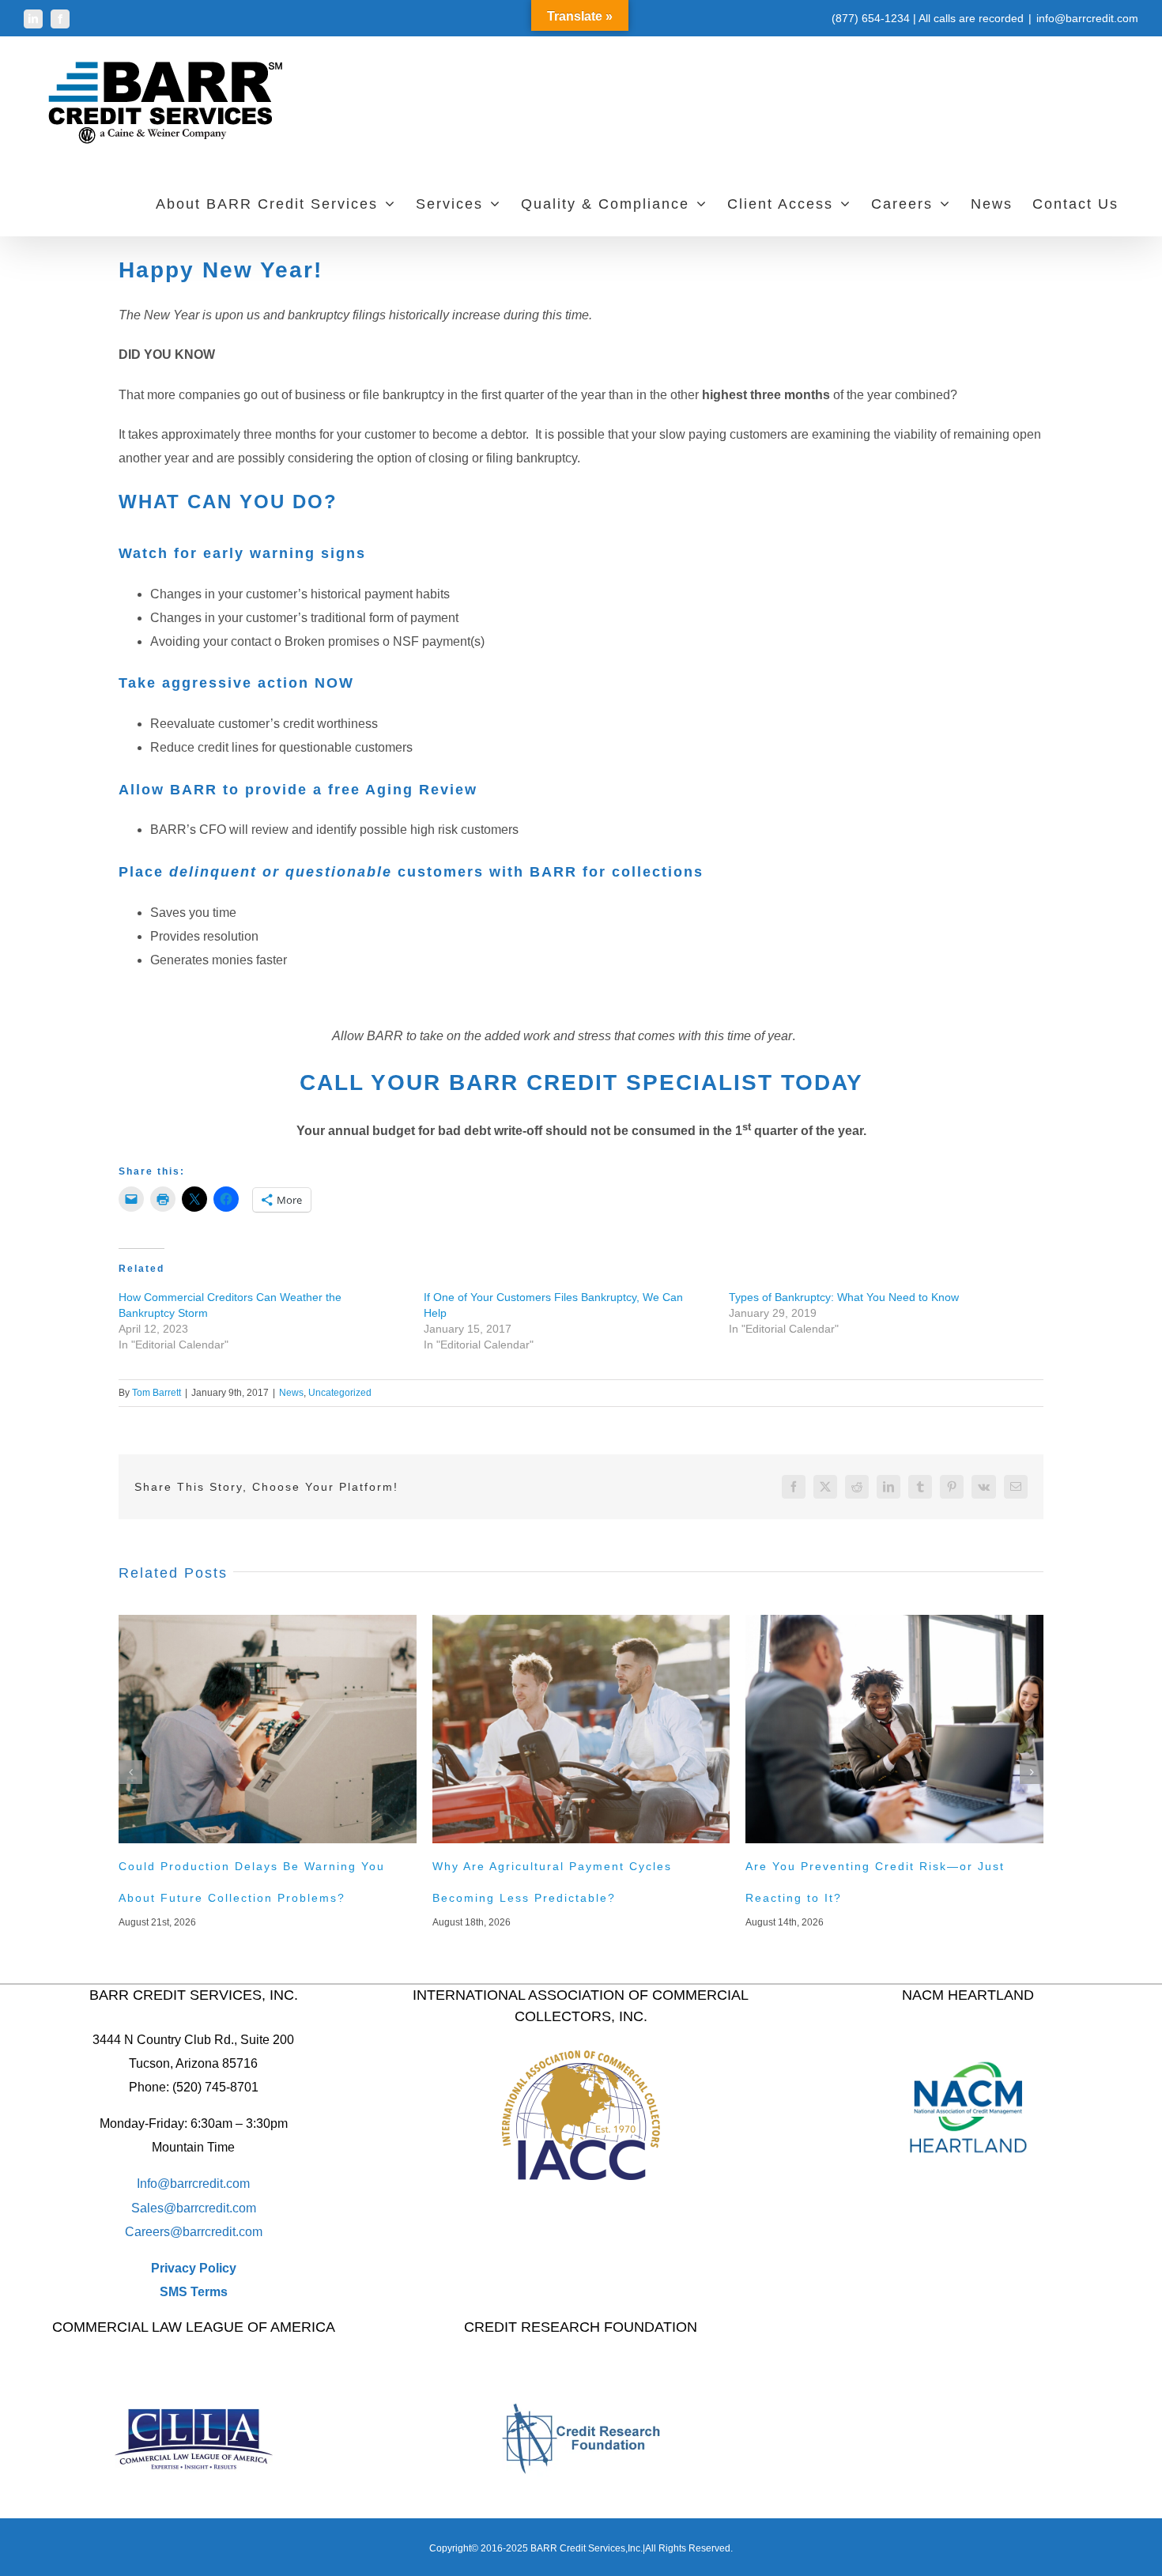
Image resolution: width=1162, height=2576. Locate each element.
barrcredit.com (216, 2208)
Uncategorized (340, 1393)
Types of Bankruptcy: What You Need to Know (844, 1297)
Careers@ (154, 2232)
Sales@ (154, 2208)
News (291, 1393)
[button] (130, 1772)
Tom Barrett (157, 1393)
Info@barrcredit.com (193, 2184)
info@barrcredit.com (1087, 18)
